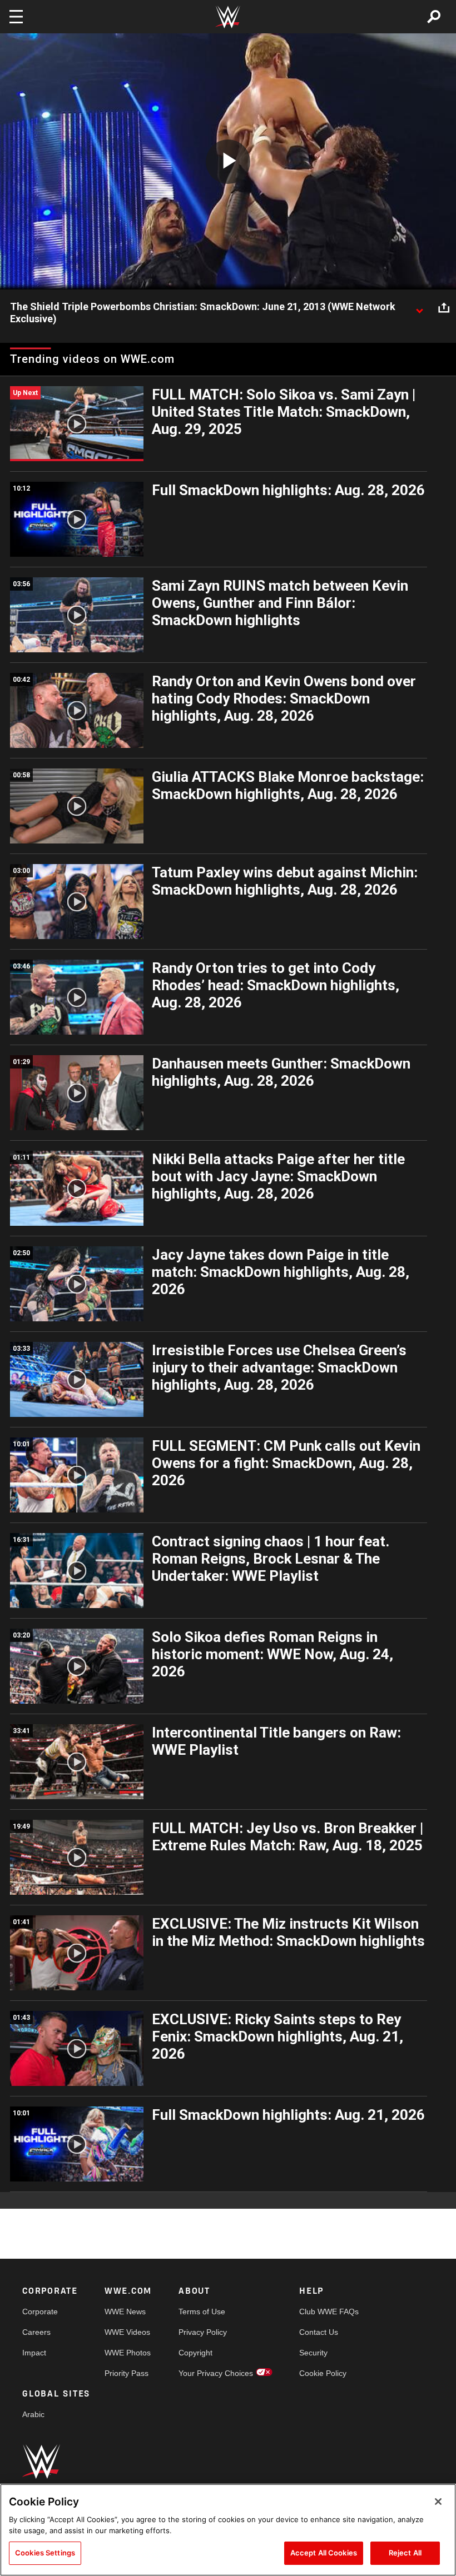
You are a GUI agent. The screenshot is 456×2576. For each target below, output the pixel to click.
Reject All (405, 2553)
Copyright (195, 2353)
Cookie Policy (323, 2373)
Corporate (40, 2312)
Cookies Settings (45, 2553)
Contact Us (319, 2332)
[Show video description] (419, 307)
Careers (36, 2332)
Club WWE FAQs (329, 2312)
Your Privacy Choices (216, 2373)
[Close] (438, 2502)
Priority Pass (127, 2373)
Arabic (33, 2414)
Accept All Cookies (324, 2553)
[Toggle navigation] (16, 17)
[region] (228, 2530)
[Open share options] (444, 307)
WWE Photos (128, 2353)
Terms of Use (202, 2312)
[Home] (228, 17)
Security (313, 2353)
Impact (34, 2353)
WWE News (125, 2312)
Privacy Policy (203, 2332)
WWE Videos (127, 2332)
